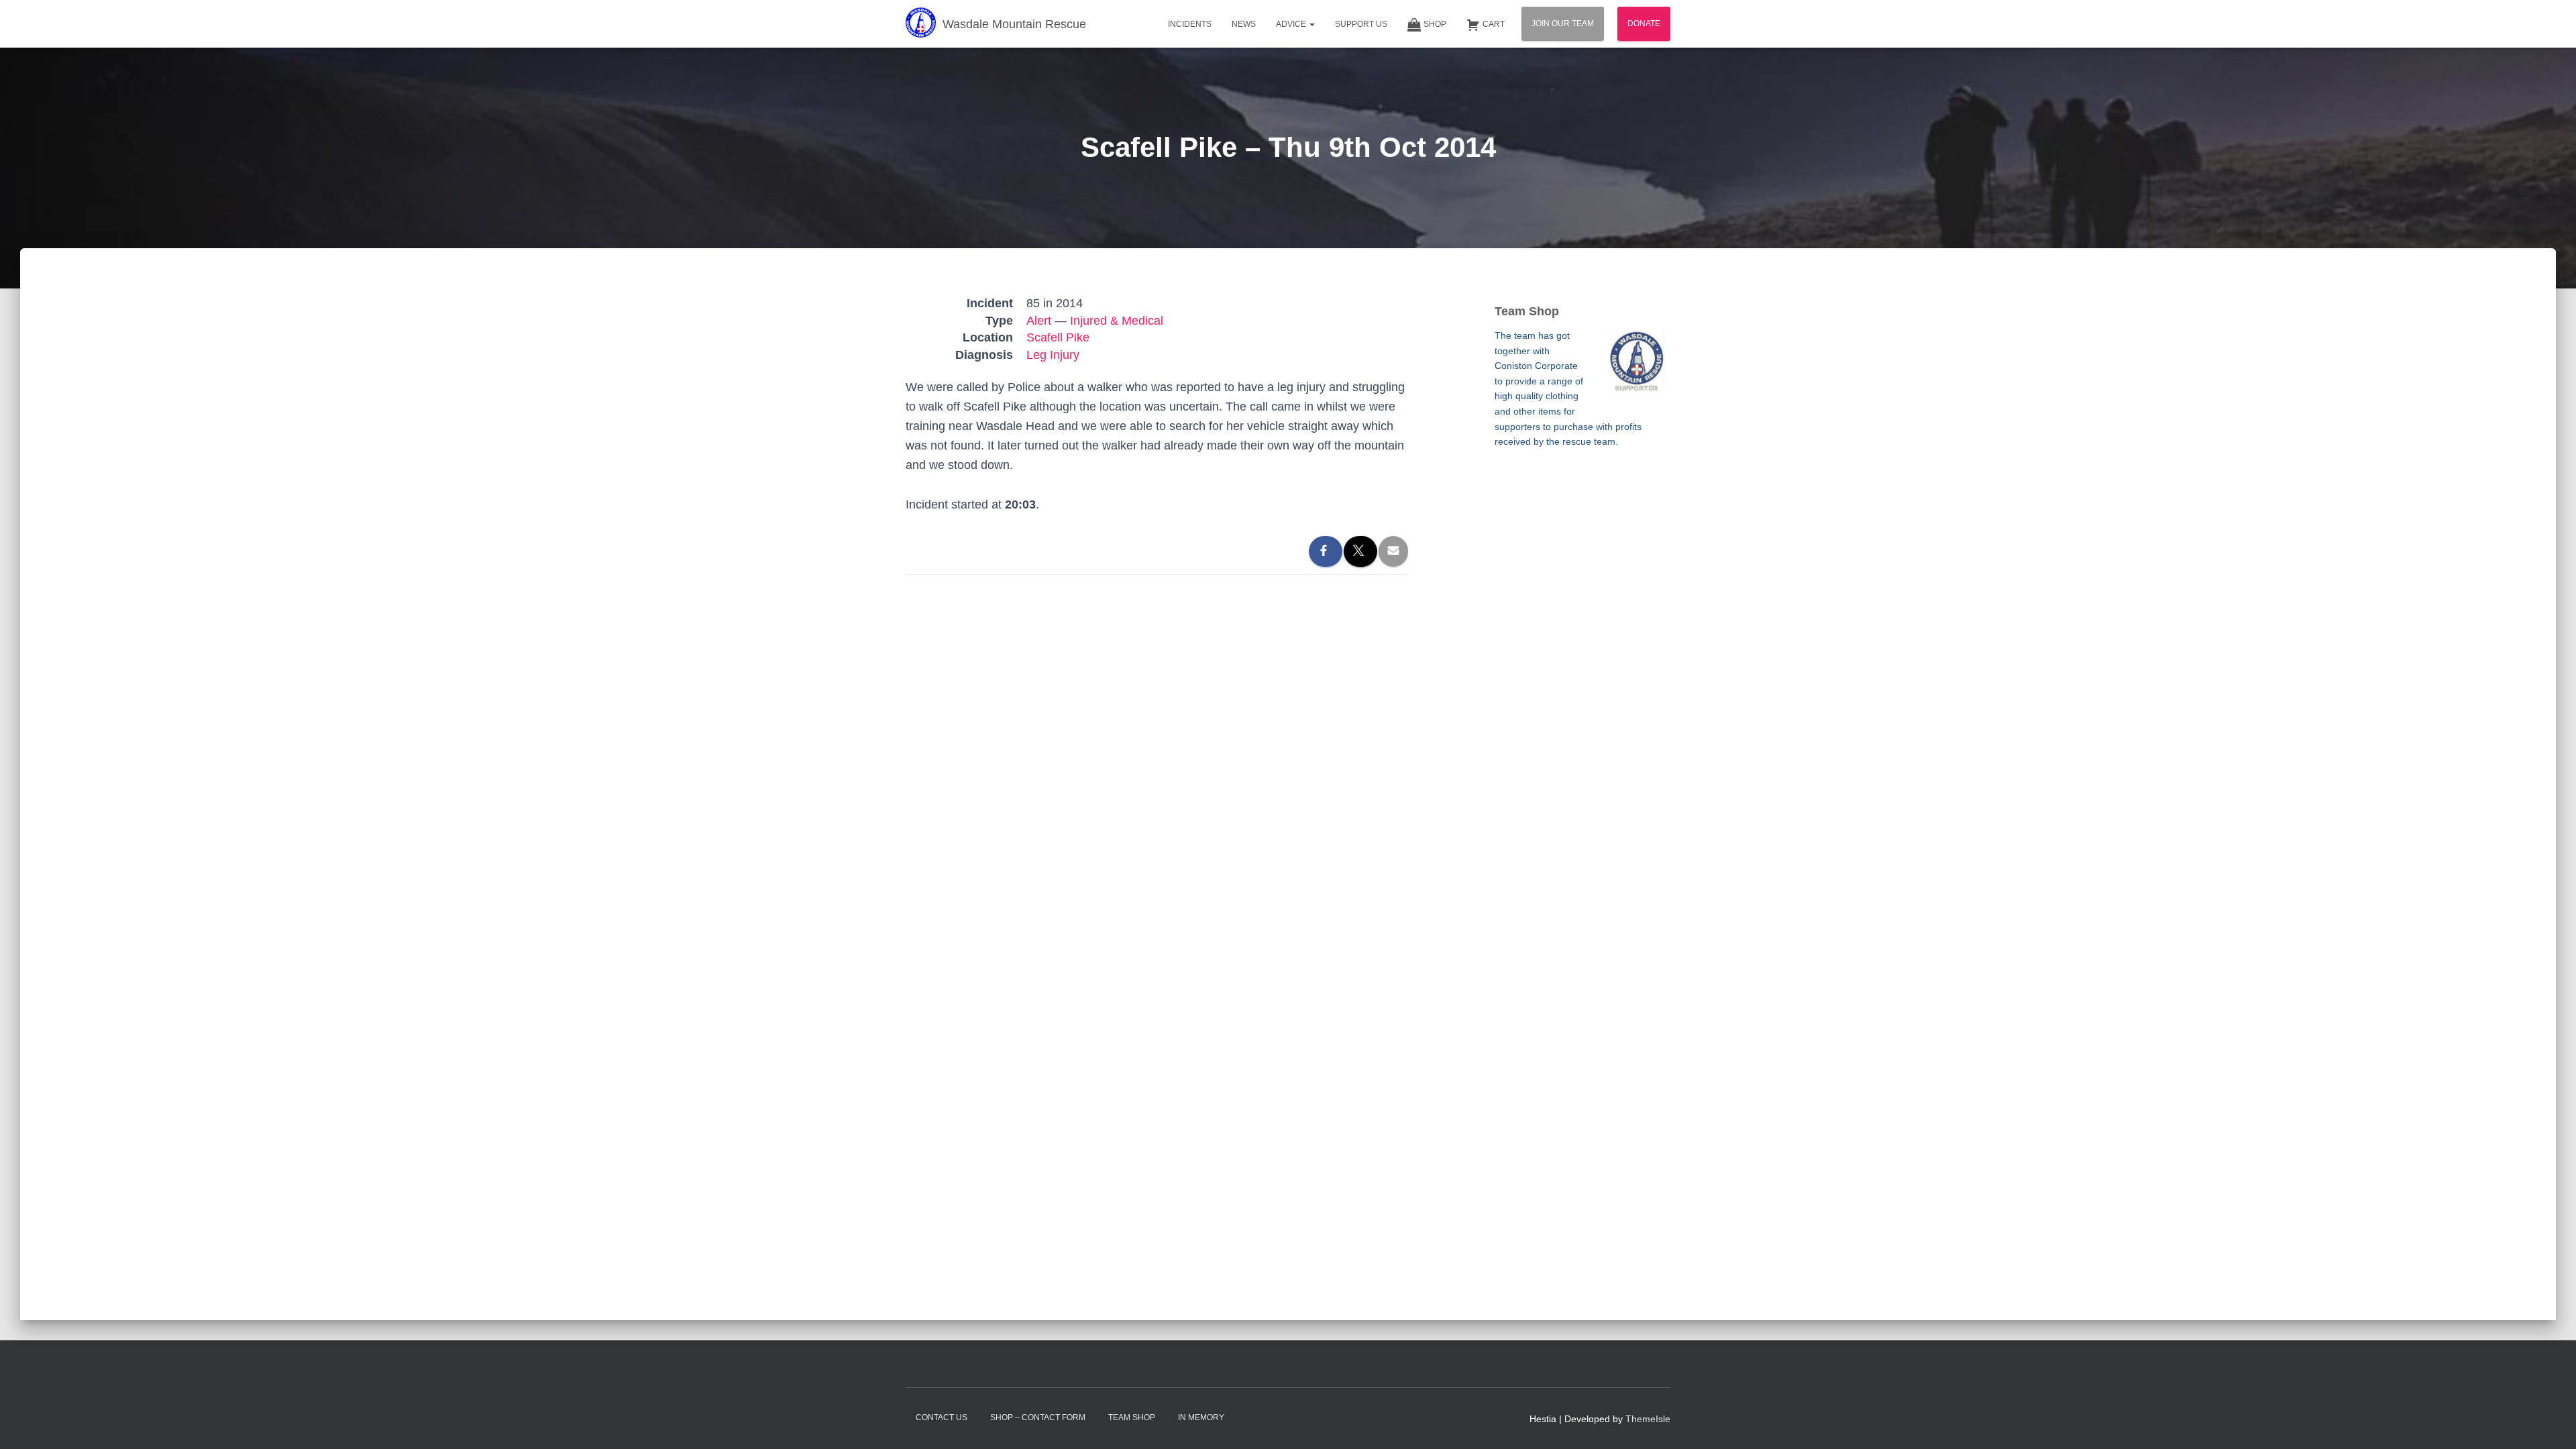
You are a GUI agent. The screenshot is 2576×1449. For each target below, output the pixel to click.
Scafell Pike (1058, 337)
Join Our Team (1563, 23)
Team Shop (1132, 1417)
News (1244, 24)
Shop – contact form (1038, 1417)
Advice (1292, 24)
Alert (1039, 321)
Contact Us (942, 1417)
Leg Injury (1053, 355)
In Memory (1201, 1417)
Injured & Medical (1117, 321)
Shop (1435, 24)
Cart (1494, 24)
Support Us (1361, 24)
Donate (1644, 23)
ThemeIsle (1648, 1419)
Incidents (1190, 24)
